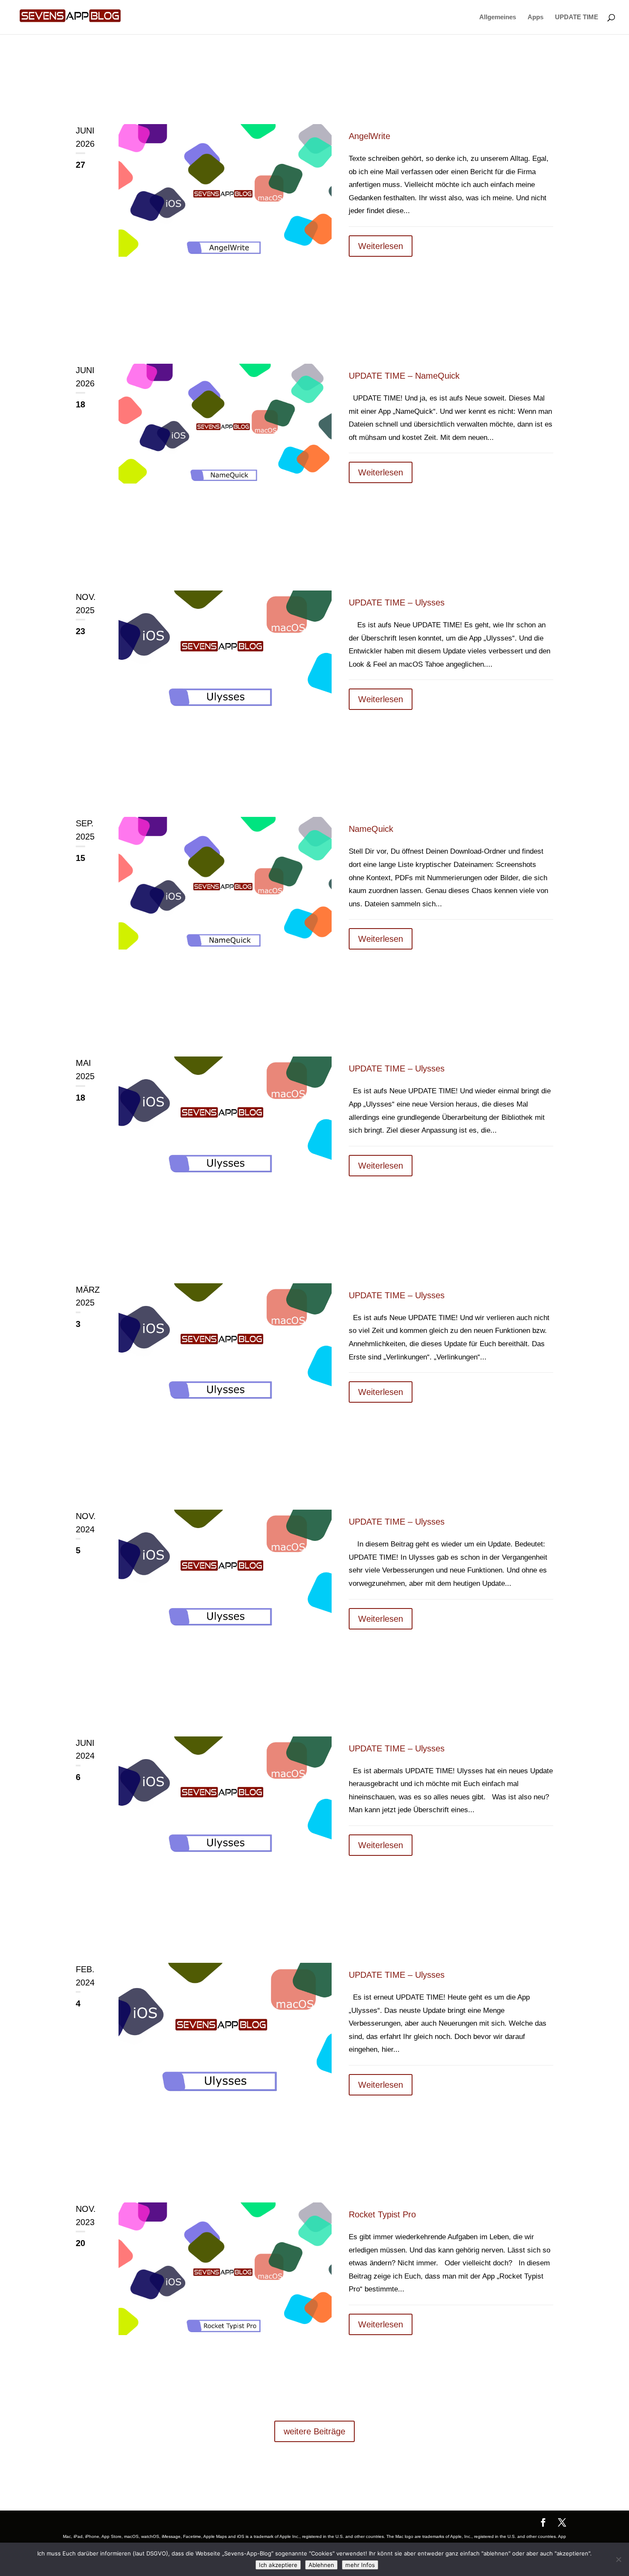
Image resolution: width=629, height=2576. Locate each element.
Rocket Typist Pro (382, 2214)
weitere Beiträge (314, 2431)
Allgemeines (498, 17)
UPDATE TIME (577, 17)
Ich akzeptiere (278, 2565)
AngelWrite (369, 136)
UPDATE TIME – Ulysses (397, 602)
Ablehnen (321, 2565)
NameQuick (371, 829)
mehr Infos (360, 2565)
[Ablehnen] (618, 2559)
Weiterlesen (381, 246)
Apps (536, 17)
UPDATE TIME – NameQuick (404, 376)
